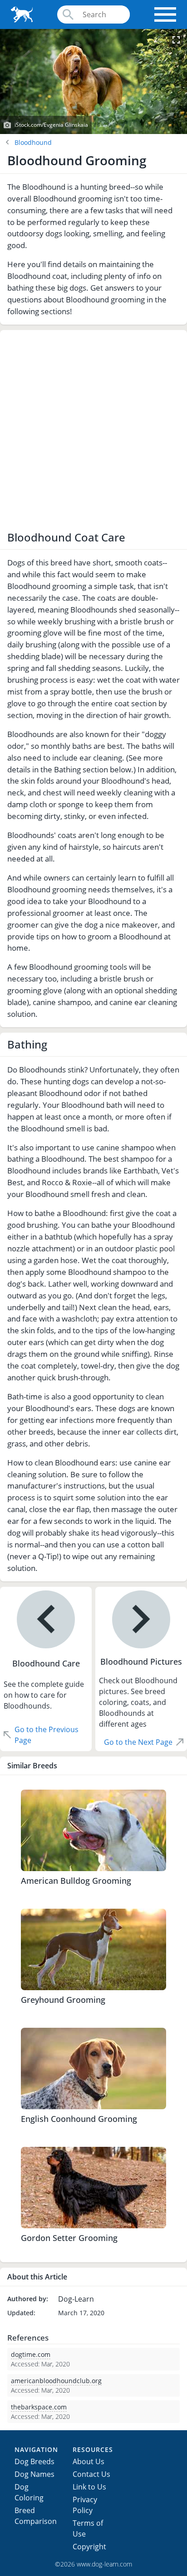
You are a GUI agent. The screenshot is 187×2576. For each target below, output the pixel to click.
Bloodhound (33, 142)
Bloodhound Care (46, 1663)
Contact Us (91, 2474)
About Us (89, 2461)
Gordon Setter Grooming (69, 2238)
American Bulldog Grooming (76, 1881)
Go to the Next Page (138, 1742)
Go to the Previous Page (47, 1735)
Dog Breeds (34, 2461)
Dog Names (34, 2474)
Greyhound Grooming (63, 2000)
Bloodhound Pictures (141, 1661)
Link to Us (89, 2487)
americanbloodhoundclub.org (56, 2381)
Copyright (89, 2547)
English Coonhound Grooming (79, 2119)
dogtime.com (31, 2354)
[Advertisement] (93, 431)
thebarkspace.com (39, 2407)
